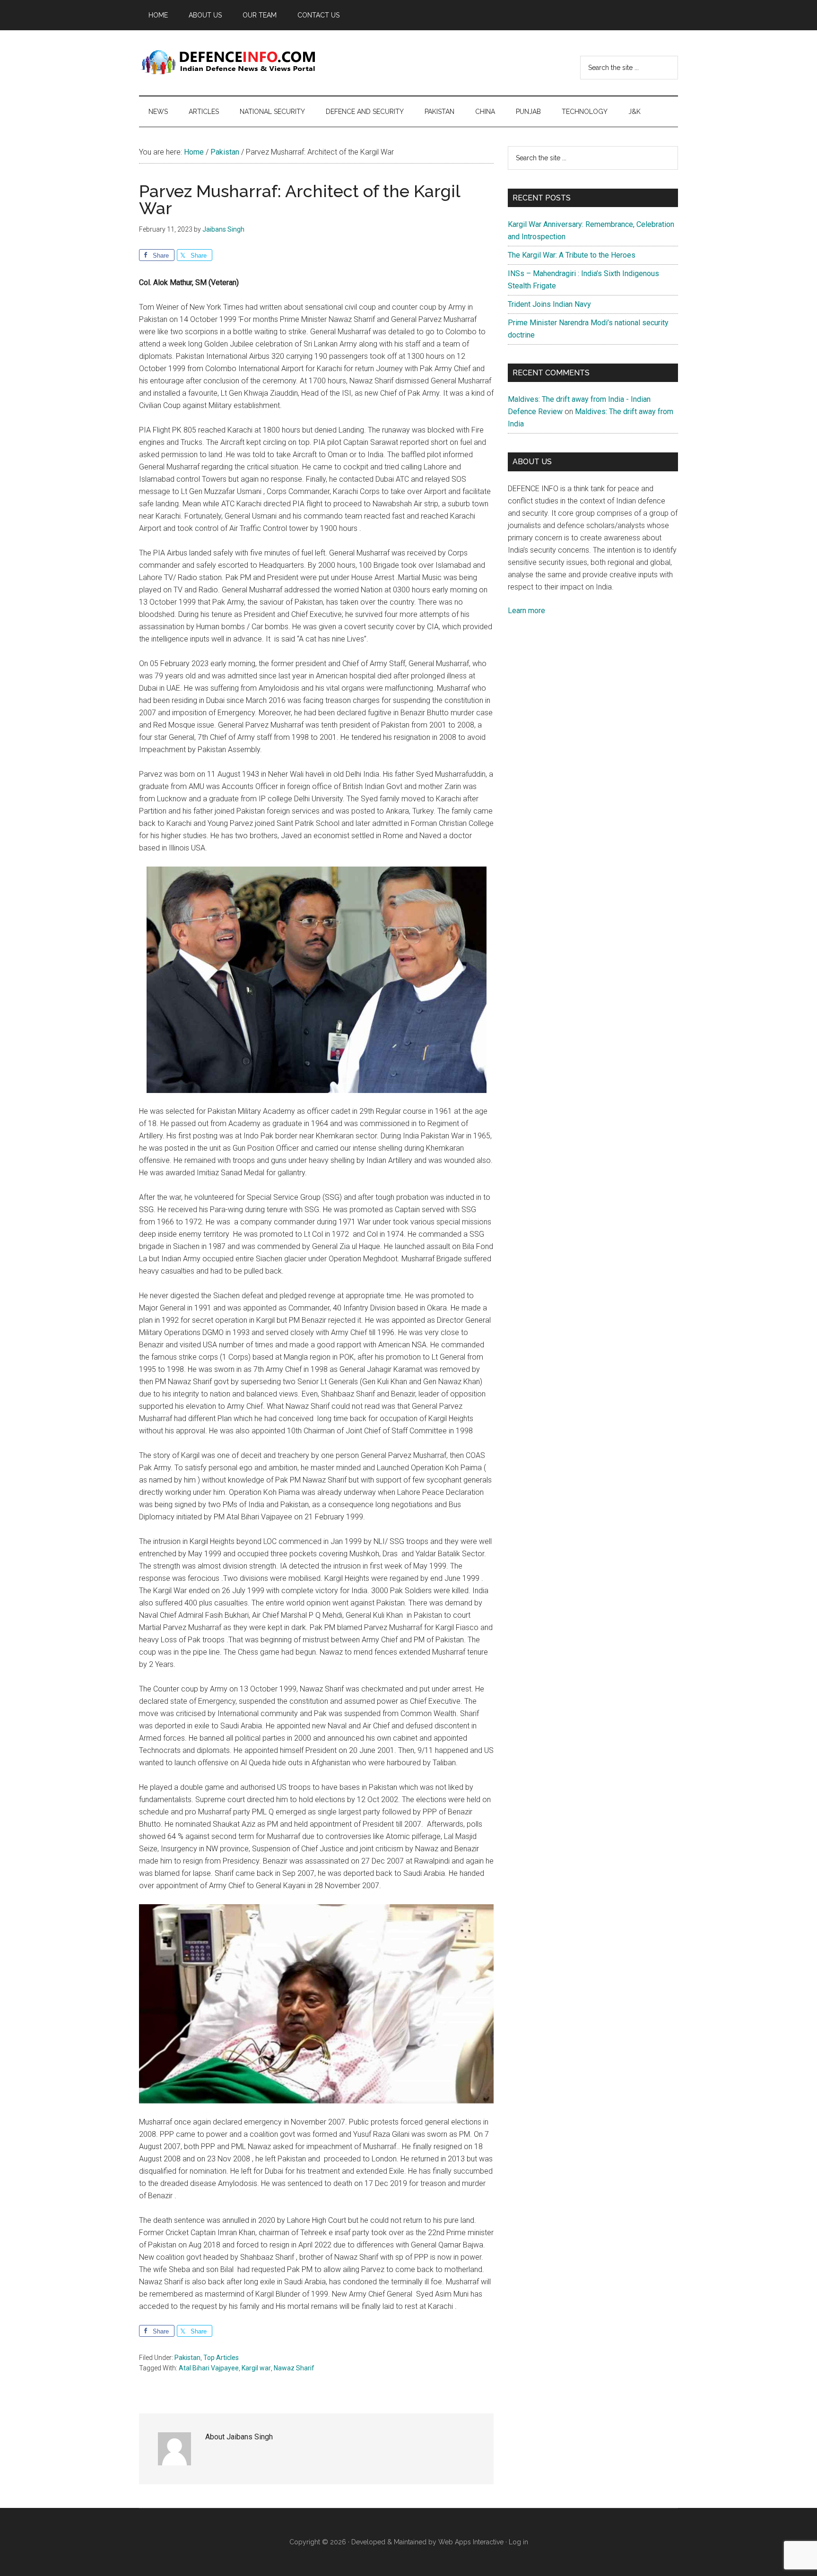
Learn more (526, 611)
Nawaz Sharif (294, 2368)
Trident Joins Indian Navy (549, 304)
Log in (518, 2542)
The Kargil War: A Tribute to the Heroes (572, 255)
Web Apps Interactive (471, 2542)
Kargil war (256, 2368)
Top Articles (221, 2358)
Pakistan (187, 2358)
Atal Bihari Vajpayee (209, 2368)
